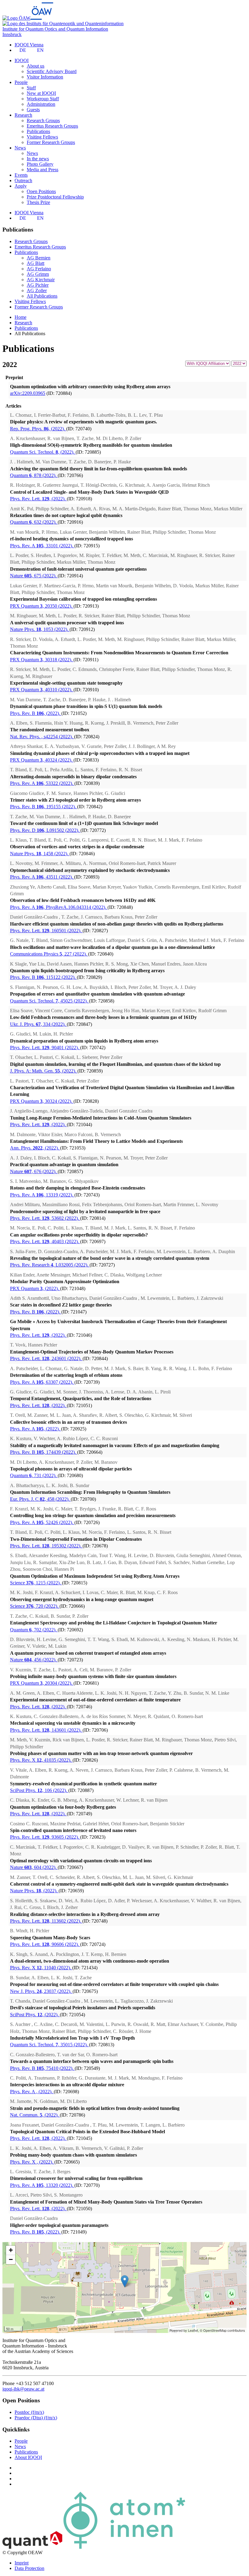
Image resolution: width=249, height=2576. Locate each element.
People (21, 2441)
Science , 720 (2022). (35, 1606)
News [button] (20, 148)
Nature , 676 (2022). (34, 1171)
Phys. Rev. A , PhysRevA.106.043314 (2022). (59, 907)
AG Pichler (38, 285)
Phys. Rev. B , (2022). (36, 713)
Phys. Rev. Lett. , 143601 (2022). (46, 1730)
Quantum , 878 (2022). (34, 475)
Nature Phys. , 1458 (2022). (40, 854)
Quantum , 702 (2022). (34, 1630)
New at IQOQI (41, 93)
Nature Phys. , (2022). (34, 1891)
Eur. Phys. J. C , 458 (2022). (40, 1499)
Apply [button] (21, 186)
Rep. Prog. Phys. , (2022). (38, 429)
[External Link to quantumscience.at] (32, 2547)
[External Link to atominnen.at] (124, 2547)
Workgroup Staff (43, 99)
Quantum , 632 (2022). (34, 522)
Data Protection (29, 2568)
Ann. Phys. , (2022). (35, 1148)
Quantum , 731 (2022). (34, 1475)
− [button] (11, 2259)
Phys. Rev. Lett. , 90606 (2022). (45, 1944)
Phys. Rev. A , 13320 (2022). (42, 2185)
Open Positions (41, 191)
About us (36, 66)
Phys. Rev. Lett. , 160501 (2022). (46, 931)
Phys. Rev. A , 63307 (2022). (42, 1382)
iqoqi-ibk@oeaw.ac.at (23, 2389)
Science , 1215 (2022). (36, 1583)
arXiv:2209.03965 (28, 393)
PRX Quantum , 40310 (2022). (42, 690)
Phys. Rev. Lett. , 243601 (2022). (46, 1358)
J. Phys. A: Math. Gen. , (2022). (44, 1071)
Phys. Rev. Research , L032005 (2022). (50, 1265)
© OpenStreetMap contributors (222, 2330)
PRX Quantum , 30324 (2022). (42, 1101)
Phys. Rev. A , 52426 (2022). (42, 1522)
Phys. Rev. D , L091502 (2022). (45, 830)
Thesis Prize (38, 202)
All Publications (42, 296)
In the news (38, 159)
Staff (31, 88)
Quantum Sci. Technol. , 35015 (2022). (49, 2045)
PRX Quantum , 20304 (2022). (42, 1683)
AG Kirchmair (41, 280)
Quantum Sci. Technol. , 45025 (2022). (49, 1001)
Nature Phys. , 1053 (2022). (40, 629)
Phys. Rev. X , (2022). (32, 2162)
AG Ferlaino (39, 269)
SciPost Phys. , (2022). (35, 2015)
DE (23, 50)
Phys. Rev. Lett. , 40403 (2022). (45, 1241)
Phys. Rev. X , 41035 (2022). (41, 1760)
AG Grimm (38, 274)
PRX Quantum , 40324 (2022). (42, 760)
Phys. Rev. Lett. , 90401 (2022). (45, 1048)
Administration (41, 104)
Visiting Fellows (42, 137)
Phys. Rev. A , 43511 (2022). (42, 877)
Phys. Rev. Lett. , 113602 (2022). (46, 1921)
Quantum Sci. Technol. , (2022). (43, 452)
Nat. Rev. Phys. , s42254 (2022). (42, 737)
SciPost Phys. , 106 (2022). (39, 1790)
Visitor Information (45, 77)
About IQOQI (28, 2457)
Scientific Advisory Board (52, 71)
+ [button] (11, 2250)
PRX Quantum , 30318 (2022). (42, 660)
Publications (38, 131)
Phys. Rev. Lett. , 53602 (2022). (45, 1218)
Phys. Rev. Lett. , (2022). (38, 499)
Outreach (23, 180)
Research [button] (23, 115)
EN (40, 50)
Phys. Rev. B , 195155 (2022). (44, 807)
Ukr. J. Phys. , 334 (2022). (38, 1024)
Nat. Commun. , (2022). (35, 2115)
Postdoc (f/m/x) (29, 2412)
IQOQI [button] (22, 60)
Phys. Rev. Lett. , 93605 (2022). (45, 1837)
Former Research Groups (51, 142)
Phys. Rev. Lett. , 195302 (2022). (46, 1546)
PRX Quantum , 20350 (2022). (42, 606)
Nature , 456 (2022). (34, 1660)
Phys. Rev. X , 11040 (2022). (41, 1968)
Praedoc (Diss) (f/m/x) (36, 2418)
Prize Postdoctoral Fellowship (55, 197)
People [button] (21, 82)
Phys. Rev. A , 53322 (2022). (42, 783)
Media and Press (43, 170)
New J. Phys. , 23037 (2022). (41, 1991)
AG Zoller (37, 290)
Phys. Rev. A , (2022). (36, 1429)
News (32, 153)
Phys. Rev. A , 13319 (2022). (42, 1195)
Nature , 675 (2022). (34, 576)
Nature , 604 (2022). (34, 1867)
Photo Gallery (40, 164)
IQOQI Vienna (29, 45)
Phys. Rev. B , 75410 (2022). (42, 2068)
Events (21, 175)
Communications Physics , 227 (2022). (49, 954)
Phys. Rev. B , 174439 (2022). (44, 1452)
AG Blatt (36, 263)
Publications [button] (26, 252)
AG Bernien (39, 258)
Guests (33, 110)
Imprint (22, 2563)
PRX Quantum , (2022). (35, 1288)
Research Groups (43, 120)
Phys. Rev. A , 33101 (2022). (42, 546)
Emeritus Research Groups (52, 126)
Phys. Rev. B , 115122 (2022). (43, 977)
